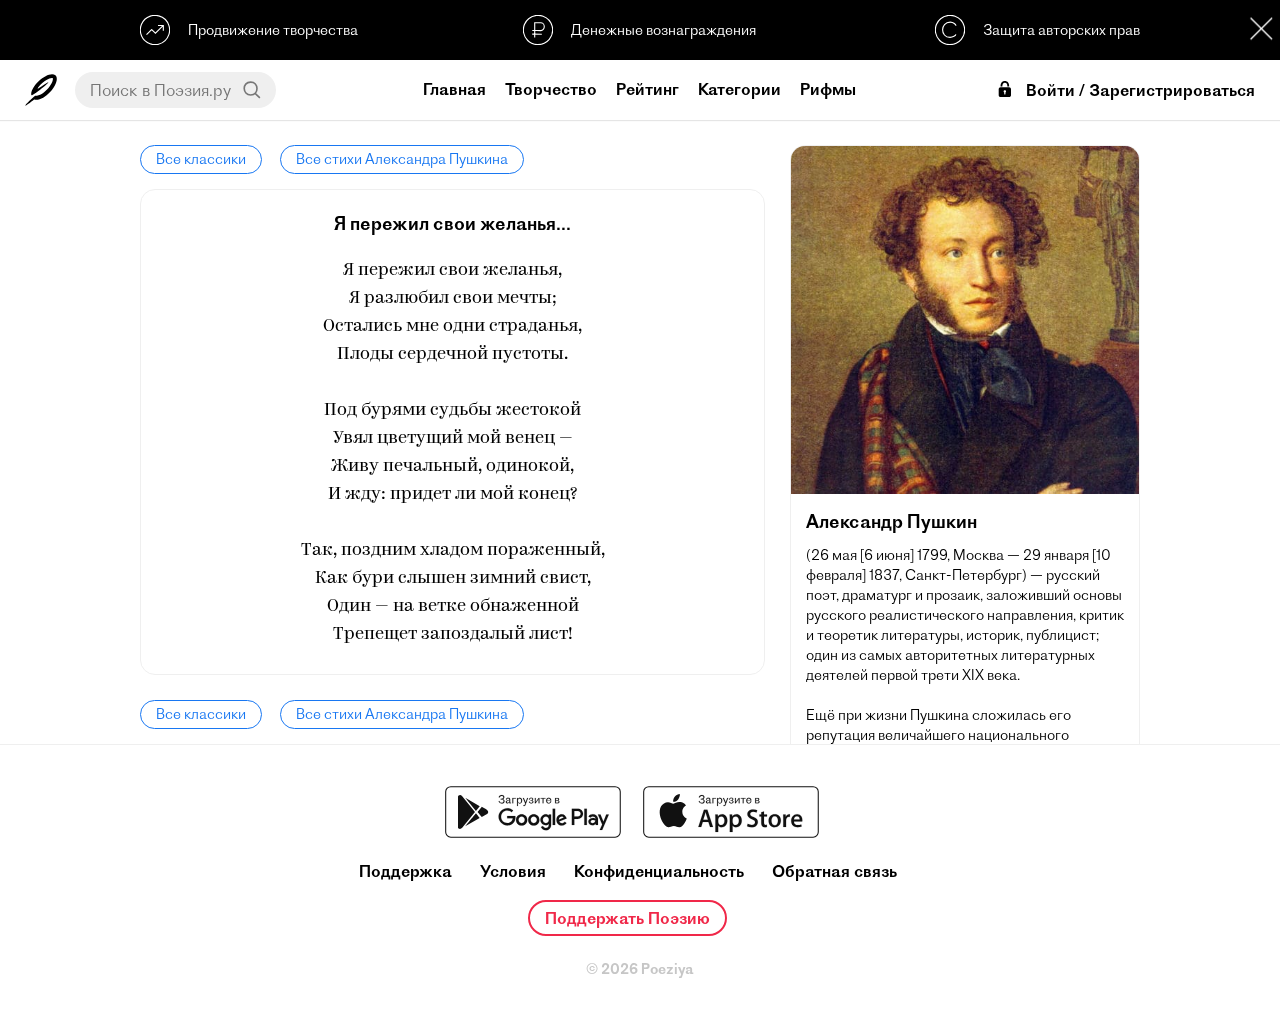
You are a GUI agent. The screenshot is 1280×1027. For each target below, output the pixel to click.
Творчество (551, 89)
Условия (513, 871)
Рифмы (828, 89)
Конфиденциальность (659, 871)
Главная (454, 89)
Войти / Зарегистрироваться (1140, 90)
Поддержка (405, 871)
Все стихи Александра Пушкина (402, 159)
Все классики (201, 159)
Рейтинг (647, 89)
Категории (739, 89)
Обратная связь (834, 871)
